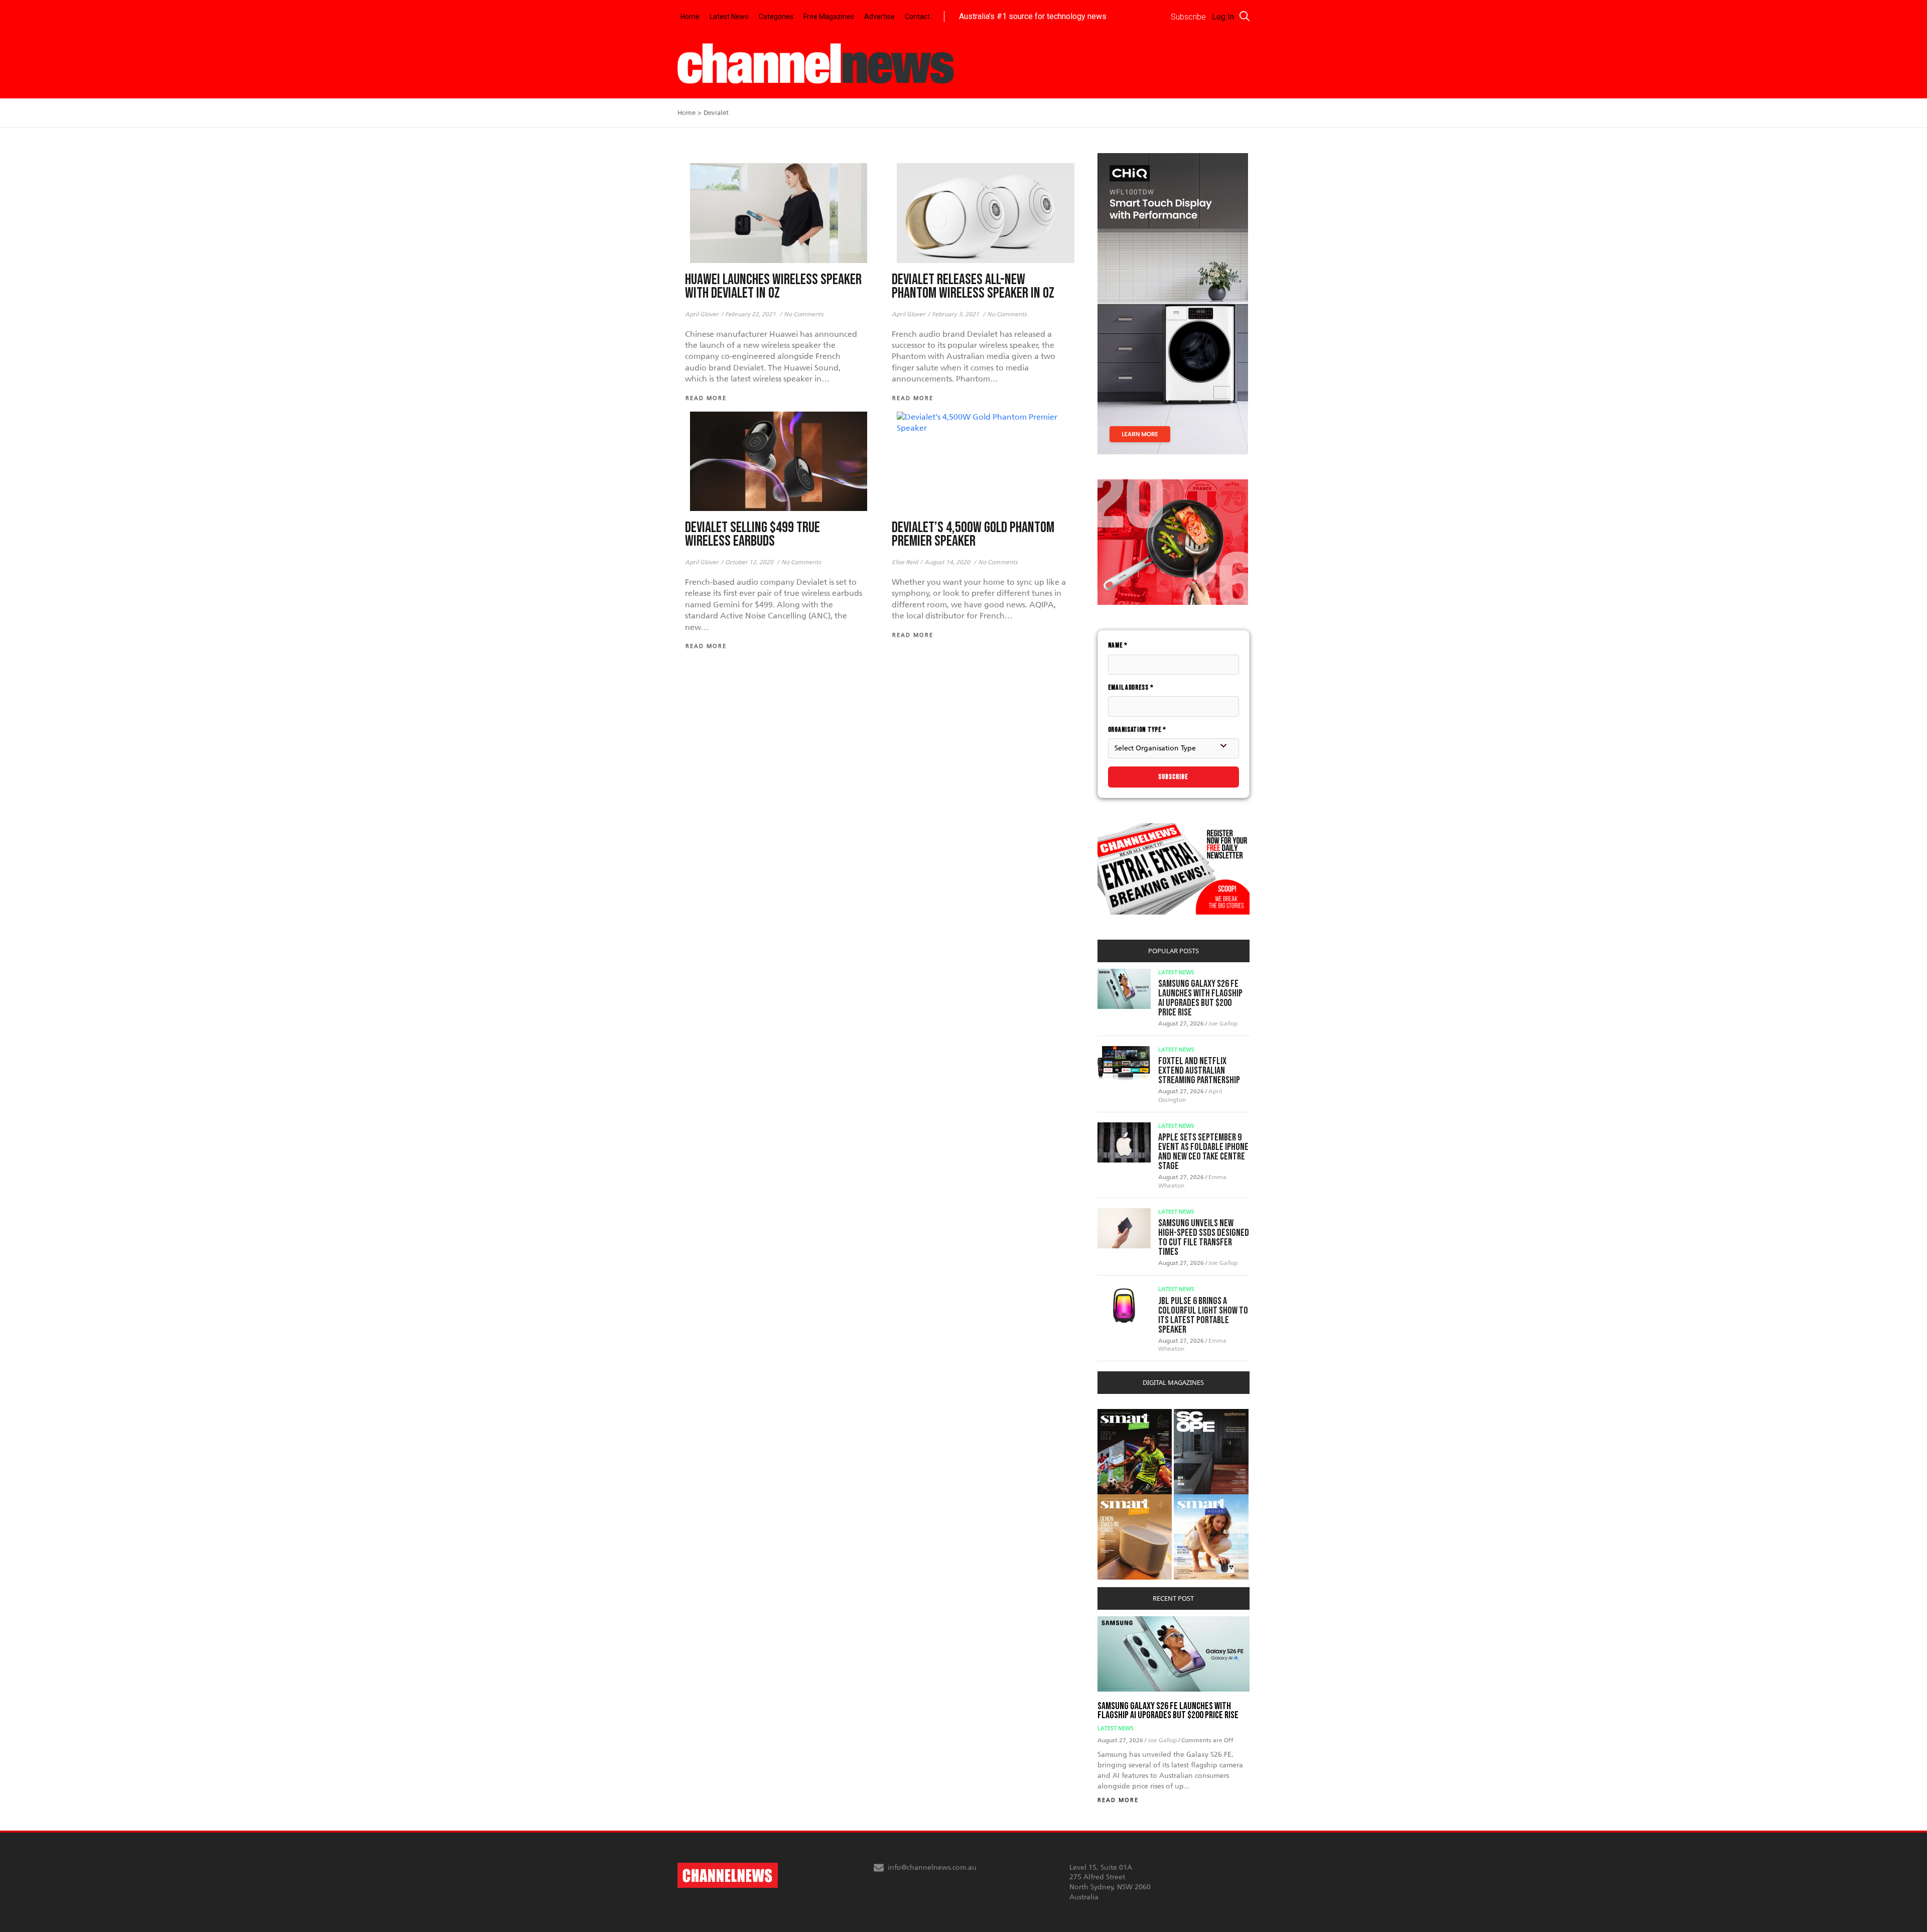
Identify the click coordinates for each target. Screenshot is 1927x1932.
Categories (776, 17)
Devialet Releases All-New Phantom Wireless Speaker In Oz (973, 287)
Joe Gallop (1223, 1023)
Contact (917, 17)
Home (690, 17)
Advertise (879, 17)
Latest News (729, 17)
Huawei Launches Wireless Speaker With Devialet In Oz (773, 287)
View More (1118, 1414)
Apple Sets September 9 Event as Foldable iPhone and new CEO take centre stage (1203, 1152)
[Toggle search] (1245, 16)
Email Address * (1131, 687)
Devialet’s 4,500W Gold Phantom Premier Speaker (973, 535)
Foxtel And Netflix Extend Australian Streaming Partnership (1199, 1071)
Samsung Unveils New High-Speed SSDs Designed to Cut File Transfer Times (1204, 1238)
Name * (1118, 645)
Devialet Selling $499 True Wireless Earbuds (752, 535)
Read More (1118, 1800)
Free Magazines (829, 17)
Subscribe (1173, 777)
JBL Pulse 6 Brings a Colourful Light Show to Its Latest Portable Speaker (1203, 1315)
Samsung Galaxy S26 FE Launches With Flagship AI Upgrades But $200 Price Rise (1200, 998)
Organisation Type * (1137, 730)
